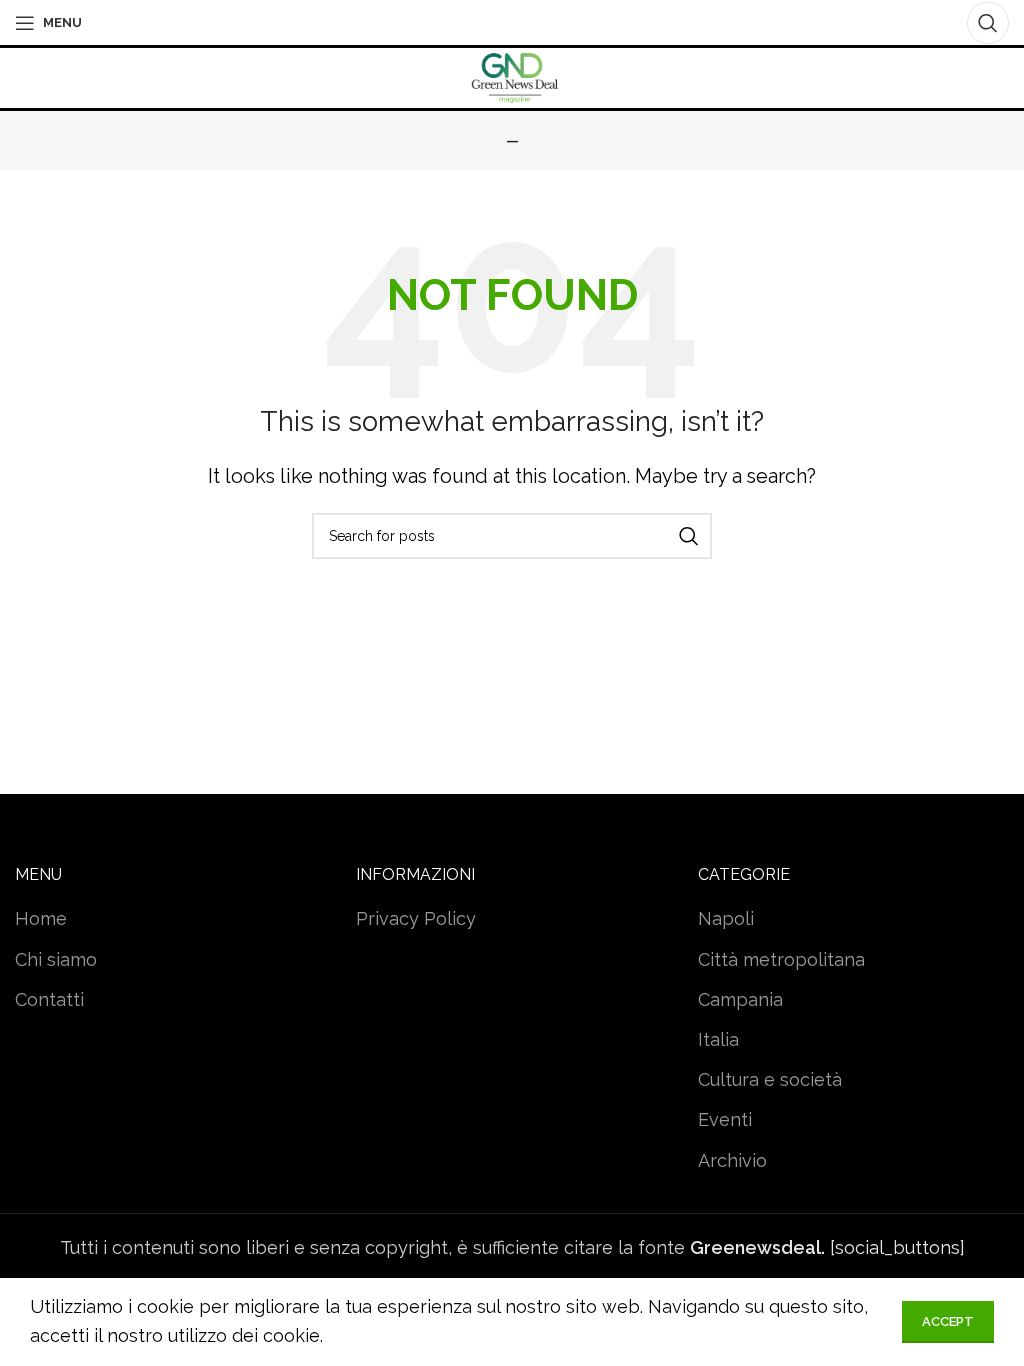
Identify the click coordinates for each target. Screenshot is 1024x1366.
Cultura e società (770, 1079)
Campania (740, 999)
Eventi (725, 1119)
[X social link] (480, 22)
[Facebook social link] (454, 22)
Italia (718, 1039)
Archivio (732, 1160)
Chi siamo (56, 959)
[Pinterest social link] (509, 22)
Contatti (49, 999)
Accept (948, 1321)
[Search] (988, 23)
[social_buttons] (827, 1247)
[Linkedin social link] (538, 22)
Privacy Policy (416, 918)
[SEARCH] (689, 536)
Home (41, 918)
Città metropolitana (781, 959)
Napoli (726, 918)
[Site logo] (512, 76)
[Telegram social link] (566, 22)
